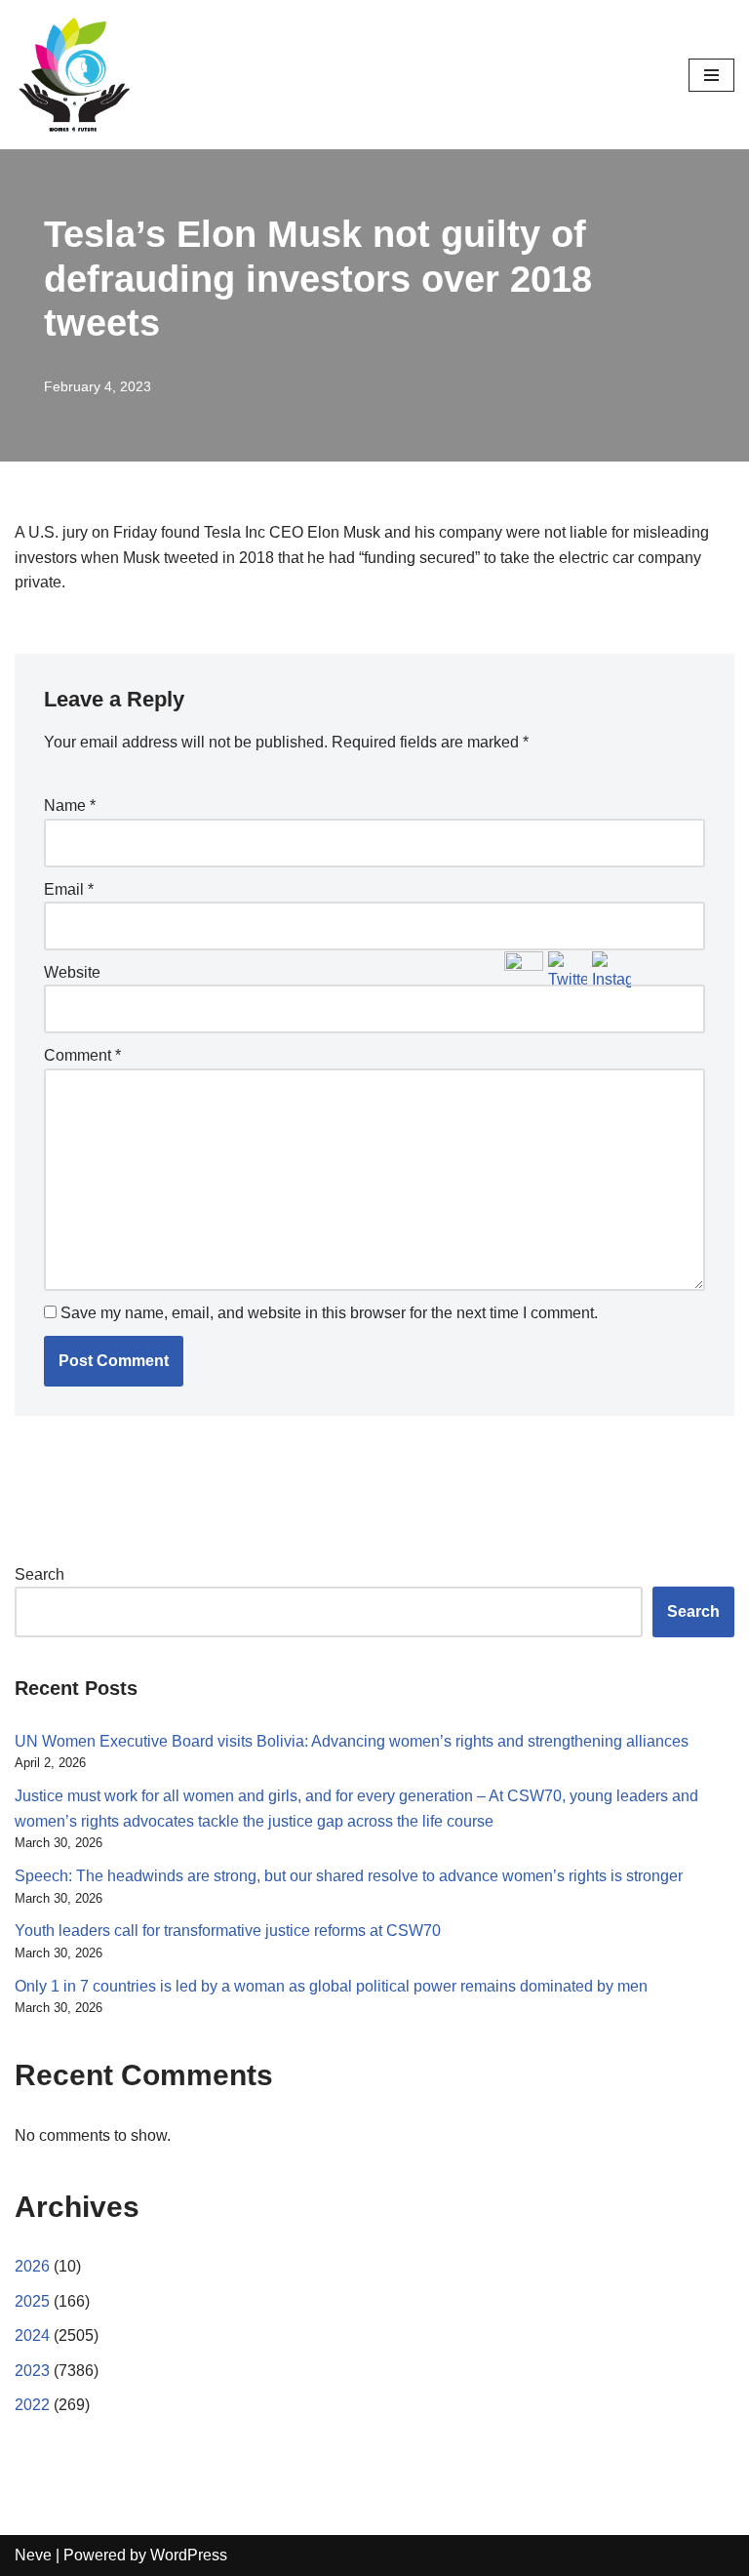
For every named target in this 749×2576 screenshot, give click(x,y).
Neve (33, 2555)
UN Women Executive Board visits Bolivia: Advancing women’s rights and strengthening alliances (352, 1741)
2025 (32, 2301)
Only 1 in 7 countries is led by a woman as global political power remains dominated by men (331, 1986)
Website (72, 972)
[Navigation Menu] (711, 75)
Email (69, 889)
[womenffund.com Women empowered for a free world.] (73, 75)
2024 (32, 2335)
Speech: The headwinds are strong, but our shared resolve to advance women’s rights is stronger (349, 1876)
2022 (32, 2405)
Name (70, 805)
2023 (32, 2371)
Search (39, 1574)
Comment (82, 1055)
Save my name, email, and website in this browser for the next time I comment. (329, 1313)
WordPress (189, 2555)
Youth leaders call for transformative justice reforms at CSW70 (228, 1931)
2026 (32, 2266)
